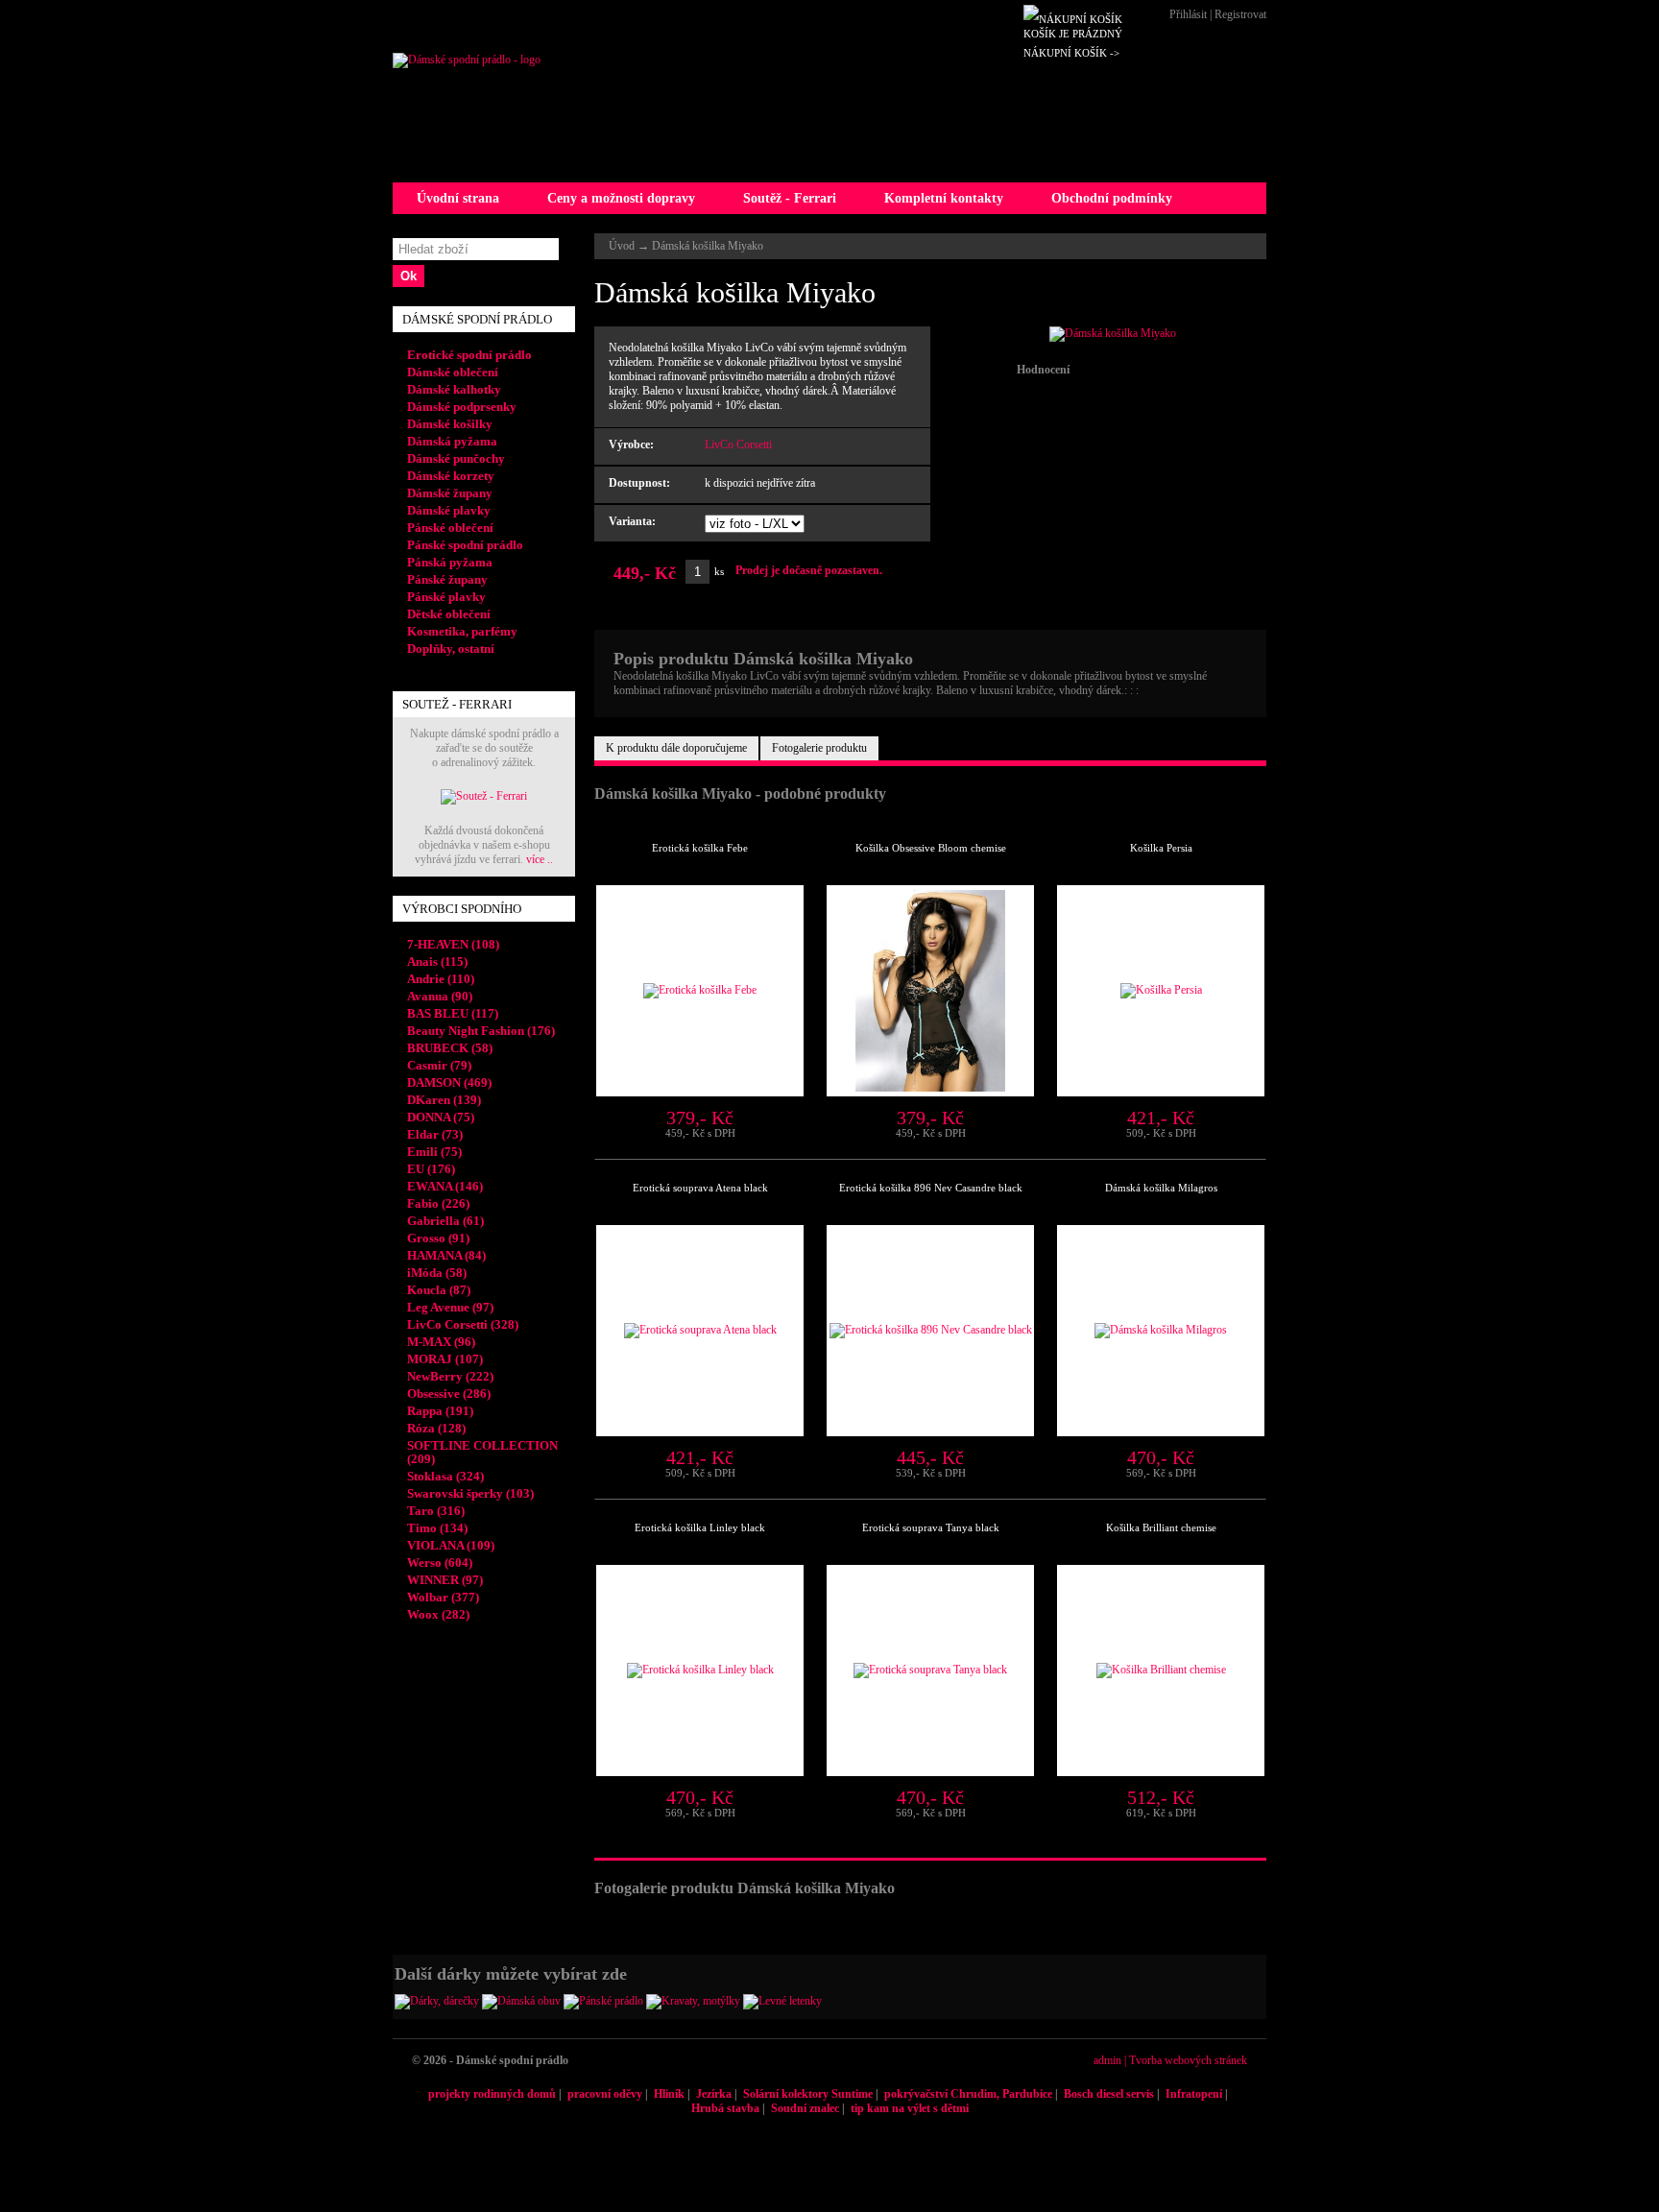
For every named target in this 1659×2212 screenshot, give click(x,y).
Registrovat (1240, 14)
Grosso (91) (438, 1238)
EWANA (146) (445, 1186)
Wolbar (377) (443, 1597)
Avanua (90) (440, 996)
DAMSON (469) (449, 1082)
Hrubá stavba (725, 2108)
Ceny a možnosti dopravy (621, 198)
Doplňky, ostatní (451, 649)
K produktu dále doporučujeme (676, 748)
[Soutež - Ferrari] (484, 796)
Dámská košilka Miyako (708, 246)
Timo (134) (437, 1528)
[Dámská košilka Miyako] (1113, 333)
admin (1107, 2060)
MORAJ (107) (445, 1359)
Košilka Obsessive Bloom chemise (931, 848)
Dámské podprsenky (462, 407)
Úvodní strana (458, 198)
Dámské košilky (450, 424)
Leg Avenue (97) (450, 1307)
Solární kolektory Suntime (808, 2094)
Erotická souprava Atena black (700, 1188)
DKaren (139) (444, 1100)
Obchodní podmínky (1112, 198)
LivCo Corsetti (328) (463, 1324)
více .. (540, 859)
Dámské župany (450, 493)
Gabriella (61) (445, 1221)
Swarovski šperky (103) (470, 1493)
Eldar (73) (435, 1134)
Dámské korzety (451, 476)
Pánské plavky (446, 597)
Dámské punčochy (456, 458)
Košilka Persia (1161, 848)
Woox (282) (438, 1614)
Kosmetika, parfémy (462, 631)
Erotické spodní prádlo (469, 355)
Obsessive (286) (449, 1394)
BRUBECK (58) (450, 1048)
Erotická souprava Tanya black (931, 1527)
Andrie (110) (441, 979)
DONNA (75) (441, 1117)
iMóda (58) (437, 1273)
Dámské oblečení (453, 372)
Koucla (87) (439, 1290)
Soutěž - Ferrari (790, 198)
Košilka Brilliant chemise (1161, 1527)
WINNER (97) (445, 1580)
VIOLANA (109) (451, 1545)
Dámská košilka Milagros (1161, 1188)
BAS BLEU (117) (453, 1013)
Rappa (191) (440, 1411)
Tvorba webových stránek (1188, 2060)
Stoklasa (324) (445, 1476)
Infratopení (1194, 2094)
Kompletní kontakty (944, 198)
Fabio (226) (438, 1203)
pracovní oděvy (605, 2094)
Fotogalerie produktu (819, 748)
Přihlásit (1188, 14)
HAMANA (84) (446, 1255)
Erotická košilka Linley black (700, 1527)
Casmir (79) (439, 1065)
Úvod (622, 246)
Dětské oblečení (449, 614)
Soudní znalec (805, 2108)
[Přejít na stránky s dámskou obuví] (521, 2001)
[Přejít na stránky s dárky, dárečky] (437, 2001)
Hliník (669, 2094)
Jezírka (714, 2094)
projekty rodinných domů (492, 2094)
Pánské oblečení (450, 528)
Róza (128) (436, 1428)
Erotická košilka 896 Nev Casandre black (931, 1188)
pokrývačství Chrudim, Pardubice (968, 2094)
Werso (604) (440, 1563)
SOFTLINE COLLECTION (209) (482, 1452)
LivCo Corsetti (738, 445)
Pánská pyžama (450, 562)
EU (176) (431, 1169)
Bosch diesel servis (1109, 2094)
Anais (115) (437, 962)
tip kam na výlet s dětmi (910, 2108)
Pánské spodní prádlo (465, 545)
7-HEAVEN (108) (453, 944)
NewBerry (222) (450, 1376)
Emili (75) (434, 1152)
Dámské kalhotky (454, 389)
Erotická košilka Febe (700, 848)
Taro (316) (436, 1511)
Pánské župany (447, 579)
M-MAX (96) (441, 1342)
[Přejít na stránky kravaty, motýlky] (693, 2001)
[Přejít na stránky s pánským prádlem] (603, 2001)
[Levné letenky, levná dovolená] (782, 2001)
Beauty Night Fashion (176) (481, 1031)
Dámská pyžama (452, 441)
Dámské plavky (449, 510)
